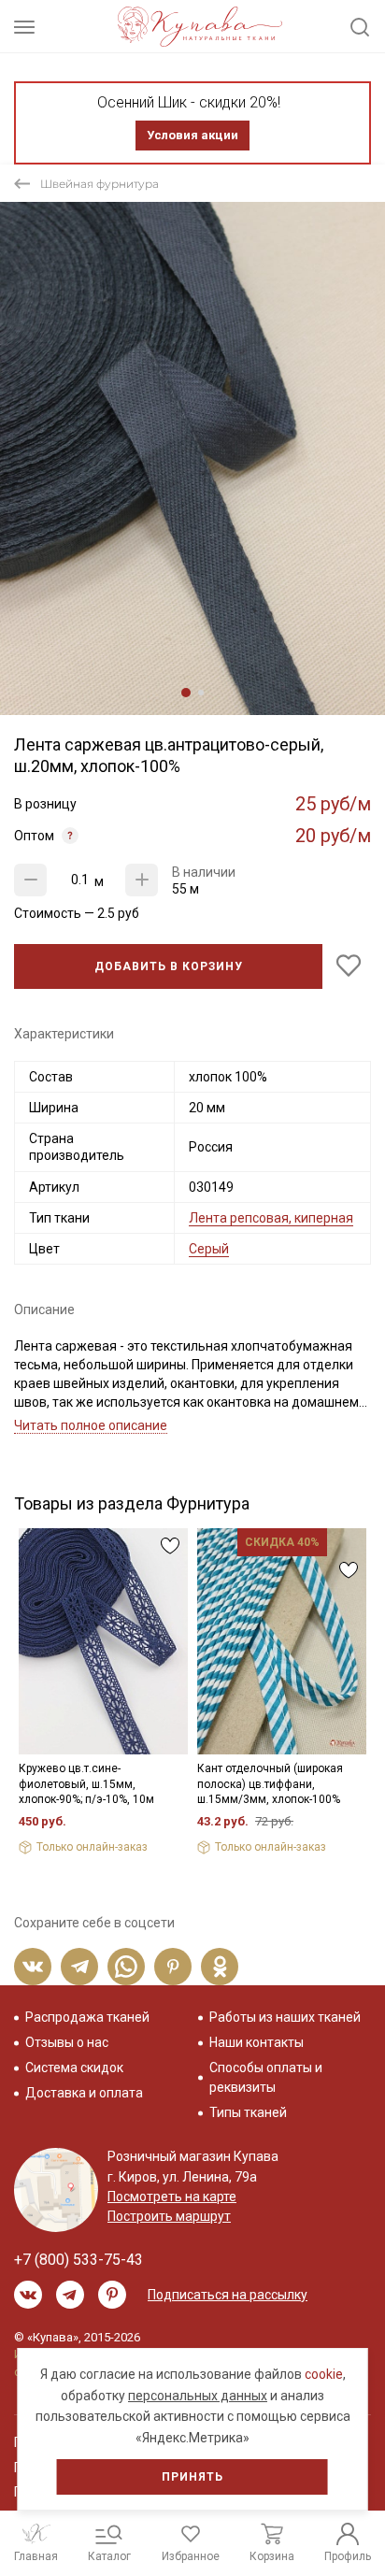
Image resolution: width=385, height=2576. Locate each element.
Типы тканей (248, 2112)
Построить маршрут (169, 2216)
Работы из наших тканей (285, 2017)
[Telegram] (79, 1967)
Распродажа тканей (87, 2017)
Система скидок (74, 2068)
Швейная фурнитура (100, 184)
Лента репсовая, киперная (271, 1218)
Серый (209, 1249)
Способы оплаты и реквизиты (266, 2077)
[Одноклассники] (220, 1967)
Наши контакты (257, 2042)
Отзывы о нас (67, 2042)
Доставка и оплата (84, 2093)
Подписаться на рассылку (228, 2295)
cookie (324, 2374)
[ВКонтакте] (33, 1967)
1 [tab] (186, 693)
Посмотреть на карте (172, 2197)
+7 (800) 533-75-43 (78, 2260)
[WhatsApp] (126, 1967)
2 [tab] (201, 693)
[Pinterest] (173, 1967)
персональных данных (198, 2396)
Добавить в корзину (169, 966)
